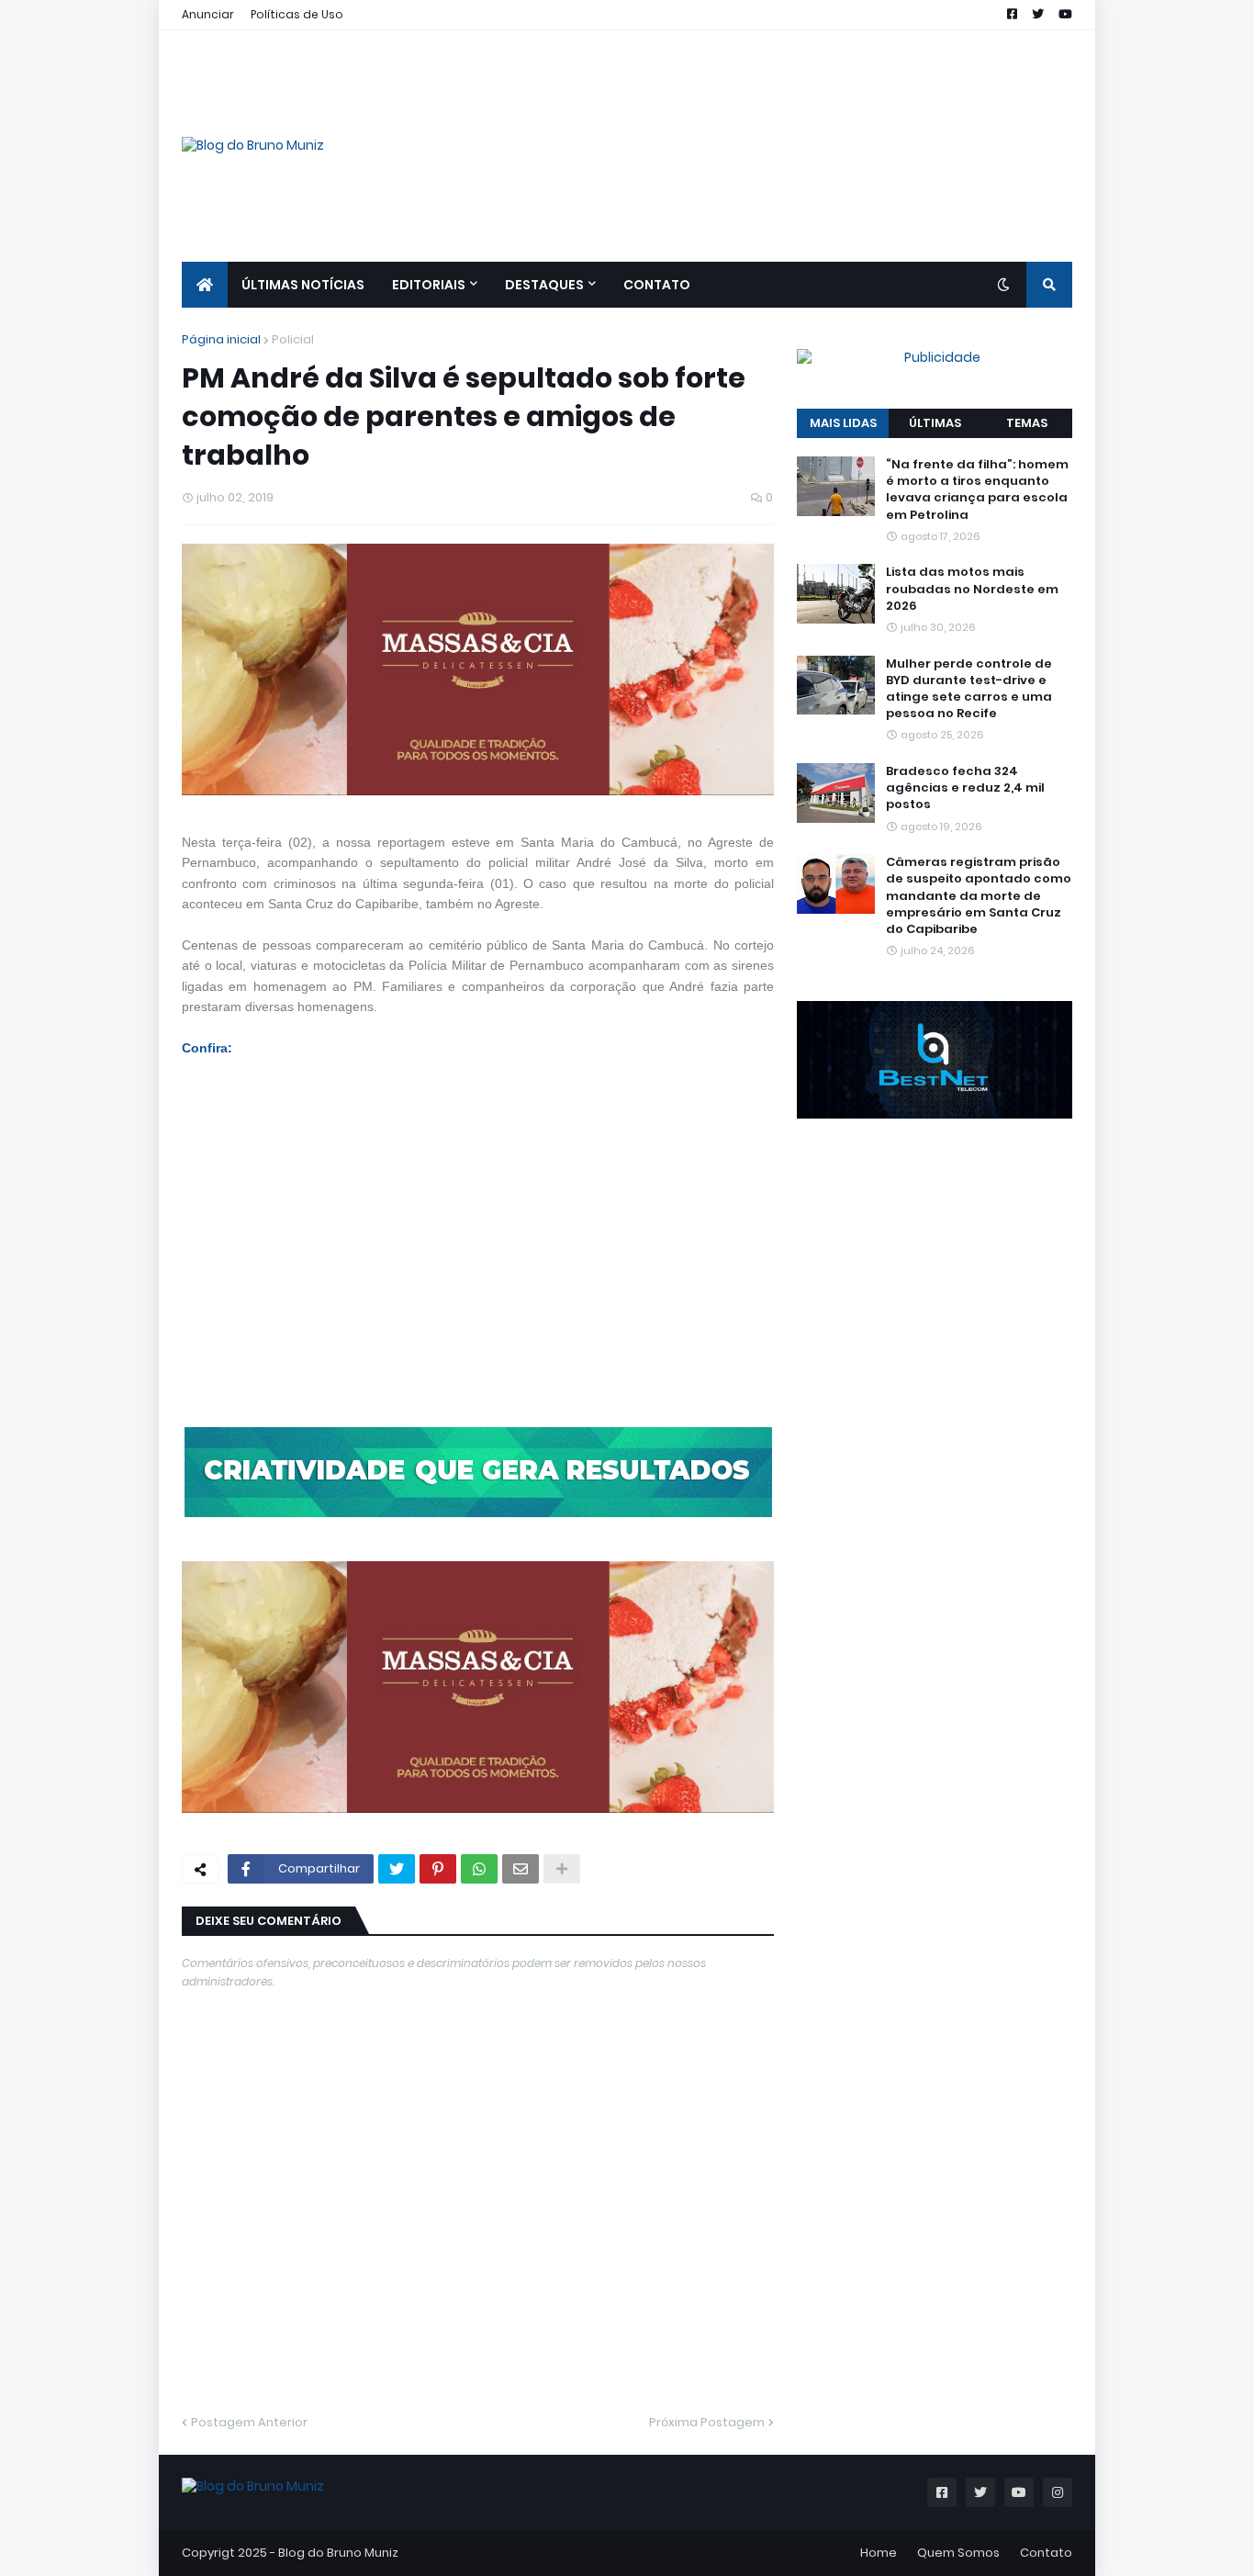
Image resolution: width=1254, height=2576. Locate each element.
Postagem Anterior (249, 2422)
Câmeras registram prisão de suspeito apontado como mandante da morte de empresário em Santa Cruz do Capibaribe (979, 896)
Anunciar (208, 14)
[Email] (521, 1869)
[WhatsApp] (479, 1869)
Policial (293, 339)
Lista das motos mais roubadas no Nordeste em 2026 (972, 589)
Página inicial (221, 339)
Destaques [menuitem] (544, 285)
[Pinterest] (438, 1869)
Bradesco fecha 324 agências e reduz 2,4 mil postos (965, 788)
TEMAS (1027, 423)
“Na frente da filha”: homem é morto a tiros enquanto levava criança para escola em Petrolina (977, 490)
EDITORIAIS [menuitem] (429, 285)
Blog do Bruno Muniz (338, 2553)
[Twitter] (397, 1869)
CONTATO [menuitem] (657, 285)
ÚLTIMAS (935, 423)
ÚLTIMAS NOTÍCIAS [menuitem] (303, 285)
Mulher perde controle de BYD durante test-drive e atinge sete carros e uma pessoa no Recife (969, 688)
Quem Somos (958, 2553)
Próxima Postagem (707, 2422)
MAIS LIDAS (843, 423)
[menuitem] (205, 285)
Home (879, 2553)
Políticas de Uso (297, 14)
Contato (1046, 2553)
